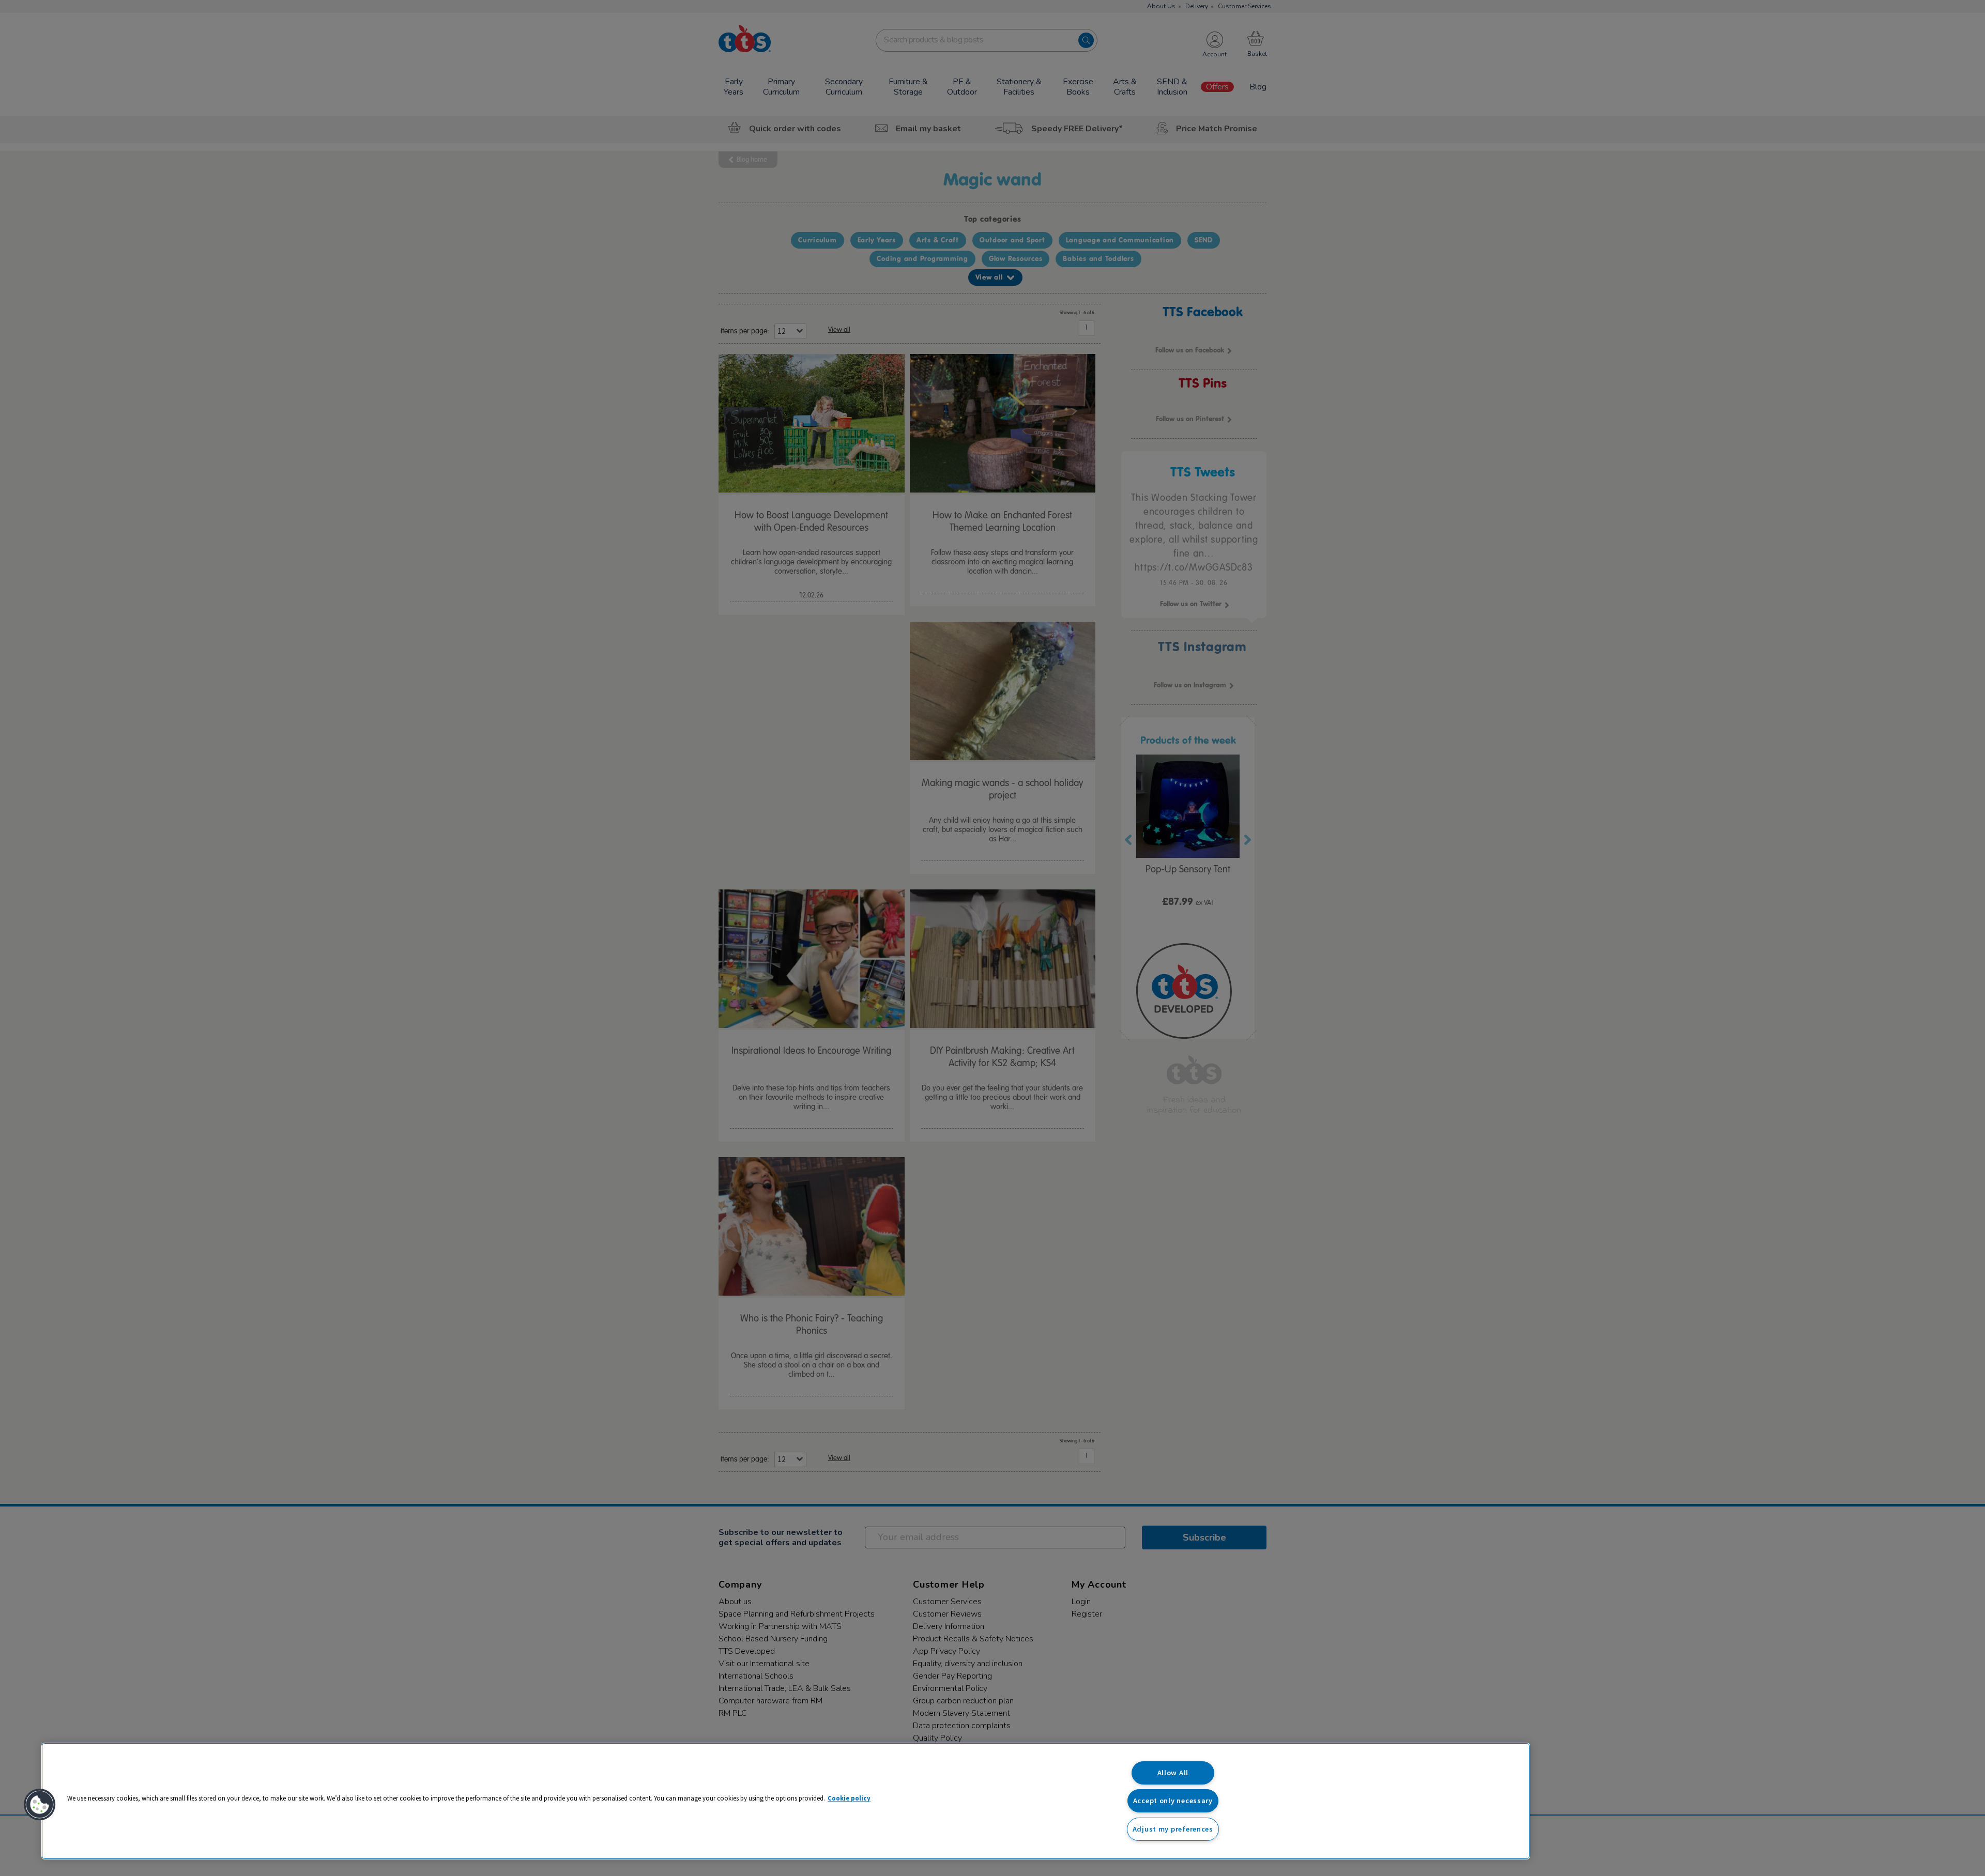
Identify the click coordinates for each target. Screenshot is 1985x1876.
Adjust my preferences (1173, 1829)
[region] (786, 1801)
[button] (40, 1805)
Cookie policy (849, 1798)
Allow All (1173, 1773)
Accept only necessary (1173, 1801)
